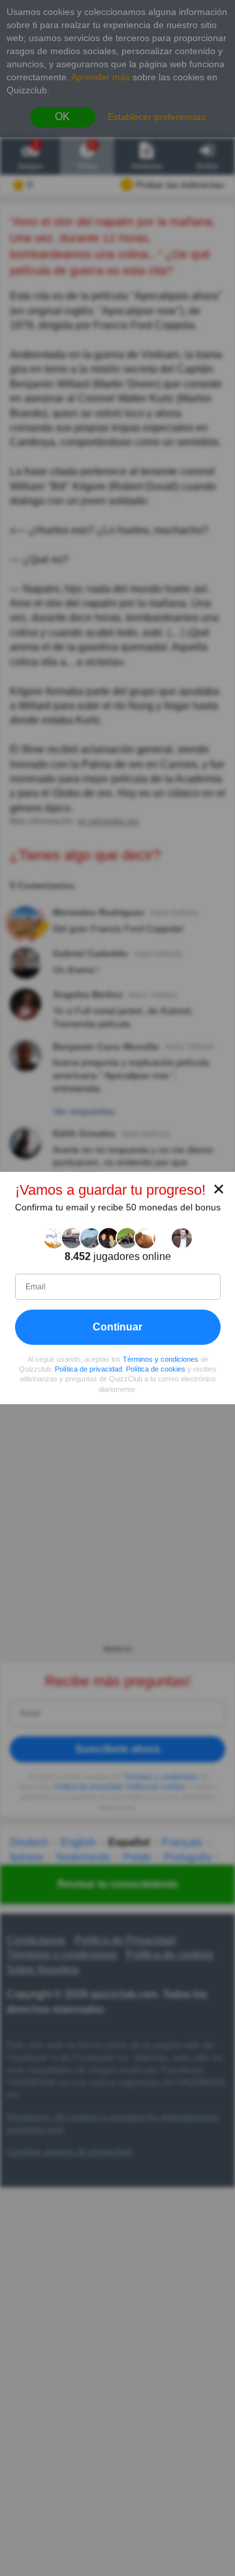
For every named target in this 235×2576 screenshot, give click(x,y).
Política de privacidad (88, 1369)
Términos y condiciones (161, 1359)
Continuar (117, 1327)
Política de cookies (156, 1369)
